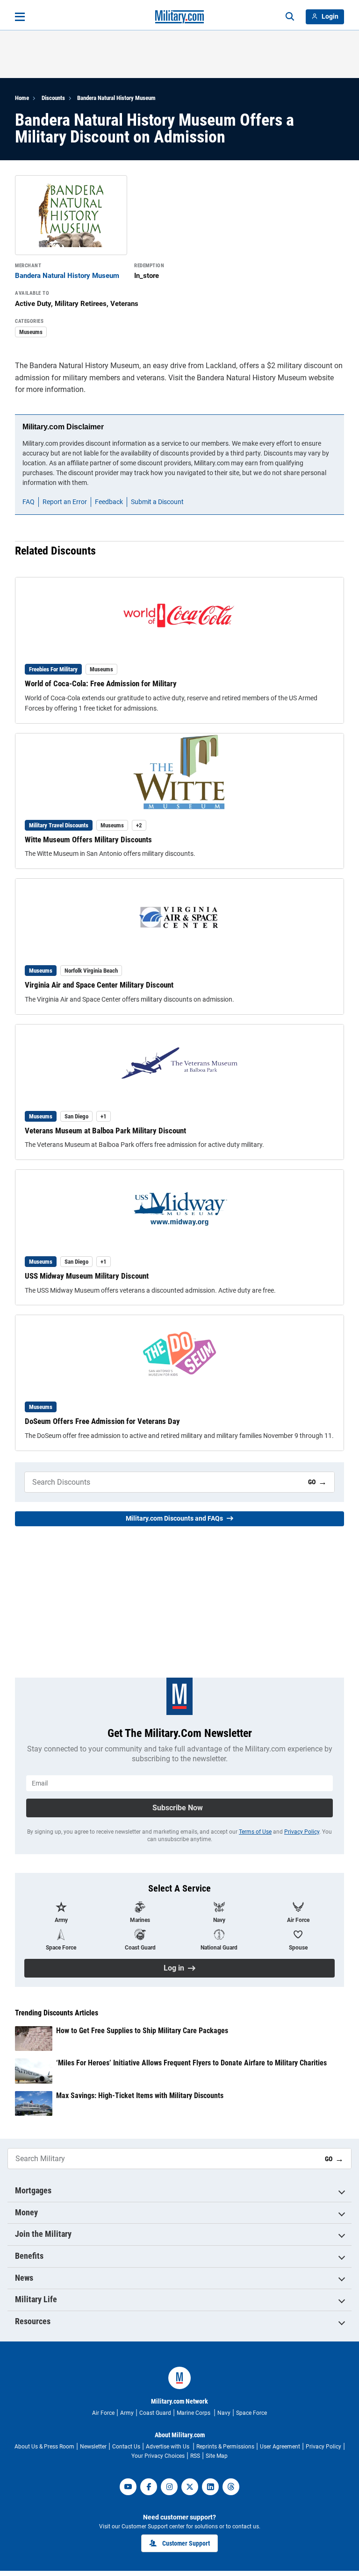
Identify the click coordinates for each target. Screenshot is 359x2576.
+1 (104, 1116)
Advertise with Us (168, 2447)
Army (127, 2413)
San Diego (76, 1116)
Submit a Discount (157, 502)
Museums (31, 332)
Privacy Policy (302, 1832)
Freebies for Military (53, 669)
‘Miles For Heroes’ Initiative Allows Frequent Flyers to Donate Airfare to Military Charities (191, 2063)
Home (22, 98)
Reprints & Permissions (225, 2447)
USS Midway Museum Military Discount (87, 1276)
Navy (224, 2413)
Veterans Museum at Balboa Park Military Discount (105, 1131)
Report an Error (65, 502)
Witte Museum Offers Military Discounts (88, 840)
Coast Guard (155, 2413)
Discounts (53, 98)
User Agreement (280, 2447)
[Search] (290, 17)
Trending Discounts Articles (57, 2013)
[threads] (231, 2487)
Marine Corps (194, 2413)
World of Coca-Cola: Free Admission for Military (101, 683)
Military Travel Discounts (59, 825)
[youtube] (128, 2487)
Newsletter (93, 2447)
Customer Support (186, 2543)
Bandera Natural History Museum (116, 98)
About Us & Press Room (44, 2447)
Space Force (251, 2413)
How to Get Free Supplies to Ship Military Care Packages (142, 2031)
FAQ (29, 502)
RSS (195, 2456)
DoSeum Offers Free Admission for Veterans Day (102, 1421)
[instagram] (169, 2487)
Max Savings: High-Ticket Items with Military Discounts (140, 2096)
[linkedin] (210, 2487)
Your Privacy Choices (158, 2456)
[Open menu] (20, 17)
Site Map (217, 2456)
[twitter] (190, 2487)
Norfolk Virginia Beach (91, 971)
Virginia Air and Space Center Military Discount (99, 985)
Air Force (103, 2413)
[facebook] (149, 2487)
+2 (139, 825)
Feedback (109, 502)
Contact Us (126, 2447)
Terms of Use (255, 1832)
